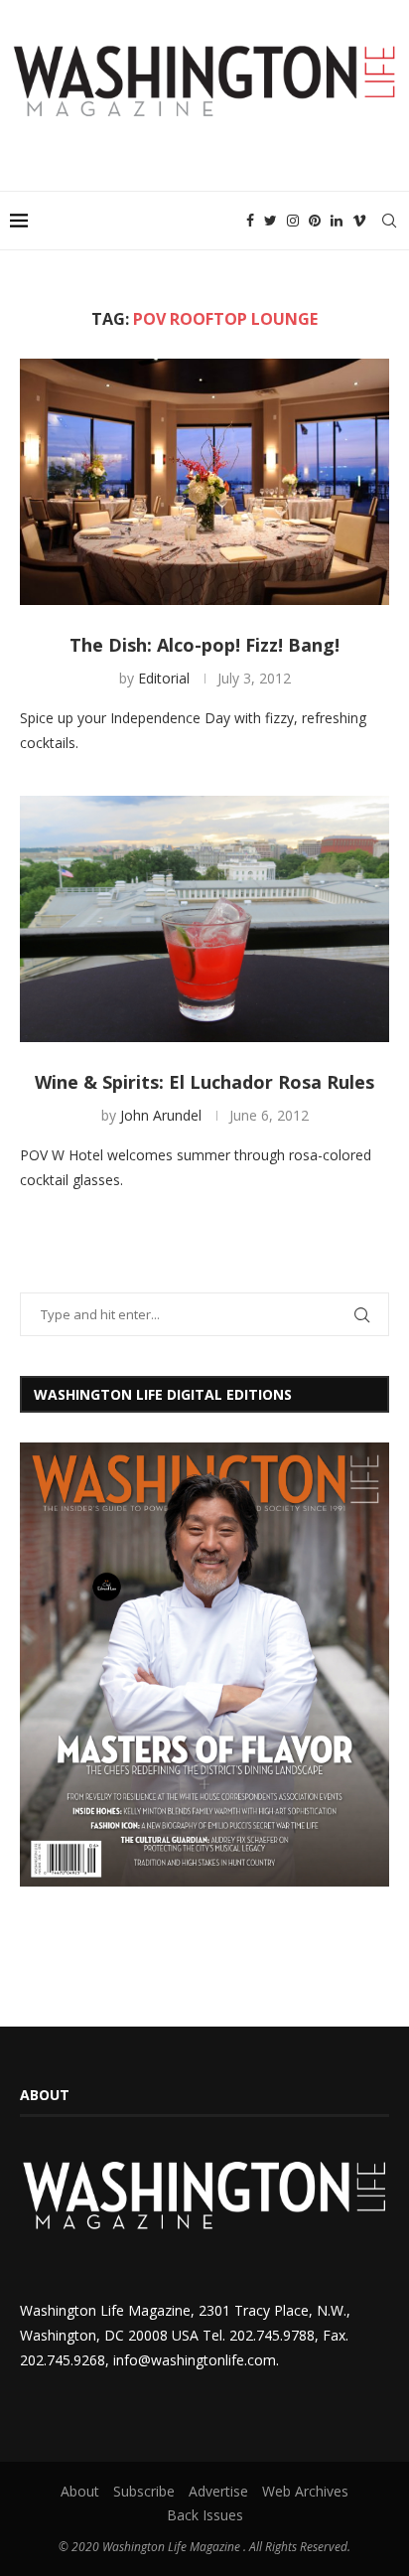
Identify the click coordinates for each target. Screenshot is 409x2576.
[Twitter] (271, 221)
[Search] (389, 221)
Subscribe (144, 2491)
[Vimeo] (359, 221)
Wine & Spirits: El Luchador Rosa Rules (204, 1082)
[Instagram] (293, 221)
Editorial (164, 678)
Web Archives (305, 2491)
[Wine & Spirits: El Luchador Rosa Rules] (204, 919)
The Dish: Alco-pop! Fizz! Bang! (204, 645)
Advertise (218, 2491)
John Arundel (161, 1115)
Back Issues (205, 2515)
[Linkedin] (337, 221)
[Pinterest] (315, 221)
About (80, 2491)
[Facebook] (250, 221)
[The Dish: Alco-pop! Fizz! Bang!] (204, 482)
